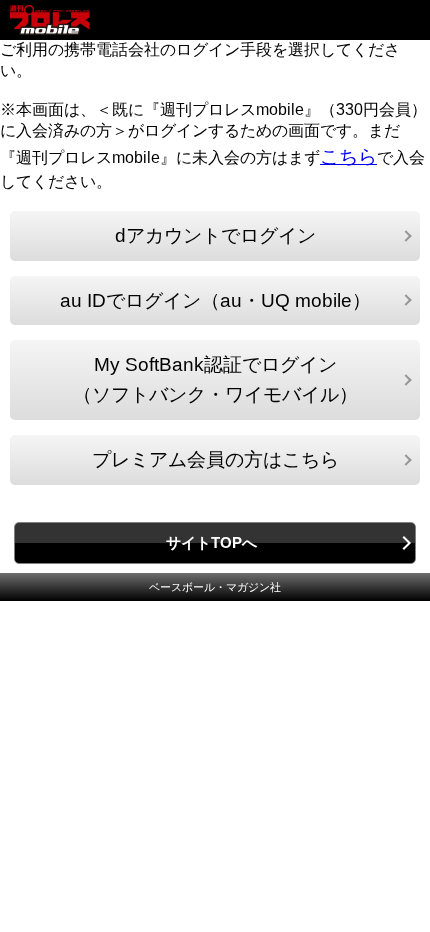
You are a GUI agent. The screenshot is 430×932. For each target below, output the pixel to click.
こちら (348, 156)
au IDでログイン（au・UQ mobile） (215, 300)
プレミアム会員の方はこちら (215, 459)
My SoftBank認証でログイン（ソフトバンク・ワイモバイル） (215, 379)
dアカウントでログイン (215, 235)
